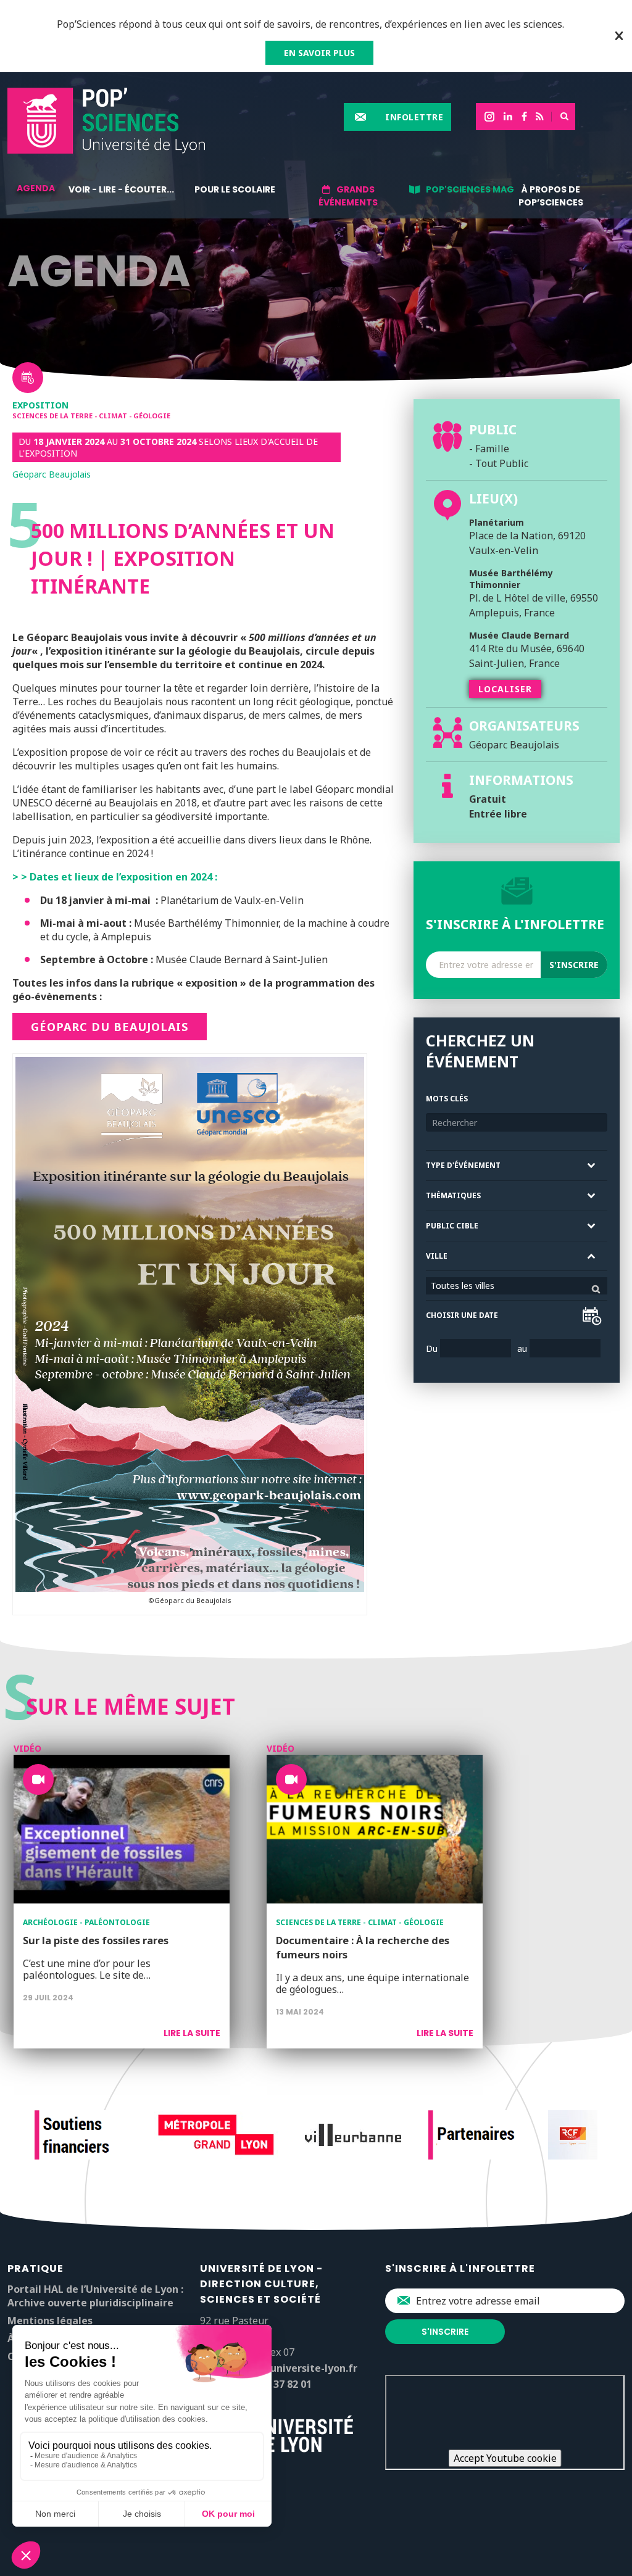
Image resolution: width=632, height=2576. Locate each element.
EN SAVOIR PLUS (319, 53)
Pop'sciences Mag (470, 189)
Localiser (505, 689)
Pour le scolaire (235, 189)
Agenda (36, 188)
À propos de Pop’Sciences (551, 196)
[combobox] (517, 1286)
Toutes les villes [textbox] (463, 1286)
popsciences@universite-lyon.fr (279, 2368)
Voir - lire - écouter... (121, 189)
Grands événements (348, 196)
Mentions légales (50, 2321)
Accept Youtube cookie (505, 2458)
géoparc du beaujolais (110, 1027)
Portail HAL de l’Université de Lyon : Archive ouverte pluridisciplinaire (95, 2296)
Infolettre (414, 117)
